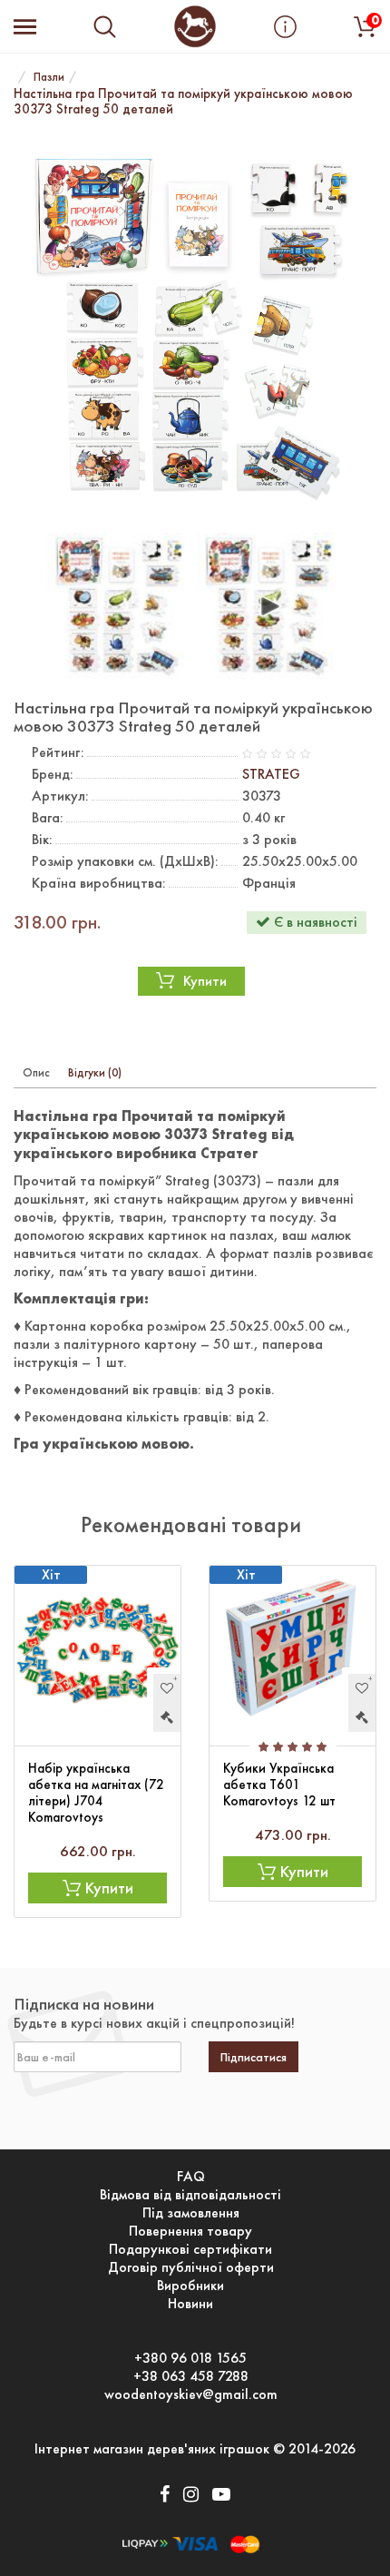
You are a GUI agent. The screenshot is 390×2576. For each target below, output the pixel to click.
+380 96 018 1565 (190, 2358)
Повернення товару (190, 2231)
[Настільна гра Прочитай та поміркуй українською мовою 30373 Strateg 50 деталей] (195, 327)
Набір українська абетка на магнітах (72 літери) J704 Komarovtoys (96, 1793)
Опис (36, 1072)
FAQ (191, 2177)
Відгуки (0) (95, 1072)
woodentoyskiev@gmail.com (191, 2394)
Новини (190, 2304)
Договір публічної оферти (191, 2267)
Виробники (190, 2286)
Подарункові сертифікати (190, 2249)
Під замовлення (191, 2213)
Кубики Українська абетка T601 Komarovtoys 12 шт (279, 1785)
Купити (205, 981)
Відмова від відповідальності (190, 2195)
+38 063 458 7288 (191, 2376)
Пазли (49, 77)
